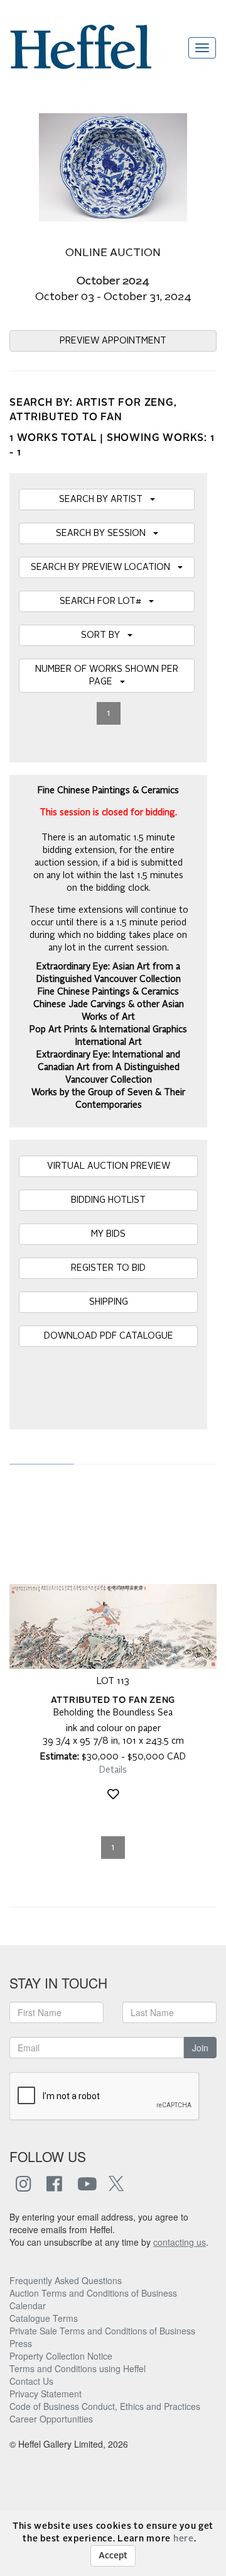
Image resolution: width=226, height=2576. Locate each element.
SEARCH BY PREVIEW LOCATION (104, 567)
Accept (113, 2556)
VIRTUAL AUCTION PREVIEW (109, 1166)
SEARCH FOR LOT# (104, 601)
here (184, 2539)
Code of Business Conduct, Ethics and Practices (105, 2406)
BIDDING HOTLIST (108, 1200)
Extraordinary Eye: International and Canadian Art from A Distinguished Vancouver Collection (108, 1068)
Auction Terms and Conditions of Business (93, 2293)
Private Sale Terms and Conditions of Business (102, 2331)
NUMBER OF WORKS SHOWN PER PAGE (107, 676)
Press (21, 2343)
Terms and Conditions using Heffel (78, 2368)
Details (113, 1770)
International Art (109, 1042)
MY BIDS (108, 1234)
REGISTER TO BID (108, 1268)
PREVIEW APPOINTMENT (113, 341)
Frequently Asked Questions (66, 2280)
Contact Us (31, 2381)
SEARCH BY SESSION (105, 533)
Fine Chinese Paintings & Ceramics (108, 992)
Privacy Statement (46, 2394)
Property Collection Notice (61, 2356)
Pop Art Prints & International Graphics (108, 1030)
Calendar (28, 2306)
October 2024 (113, 282)
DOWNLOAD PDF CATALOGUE (109, 1336)
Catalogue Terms (44, 2318)
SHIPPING (109, 1302)
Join (200, 2048)
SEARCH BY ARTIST (105, 499)
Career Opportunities (51, 2419)
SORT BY (104, 635)
